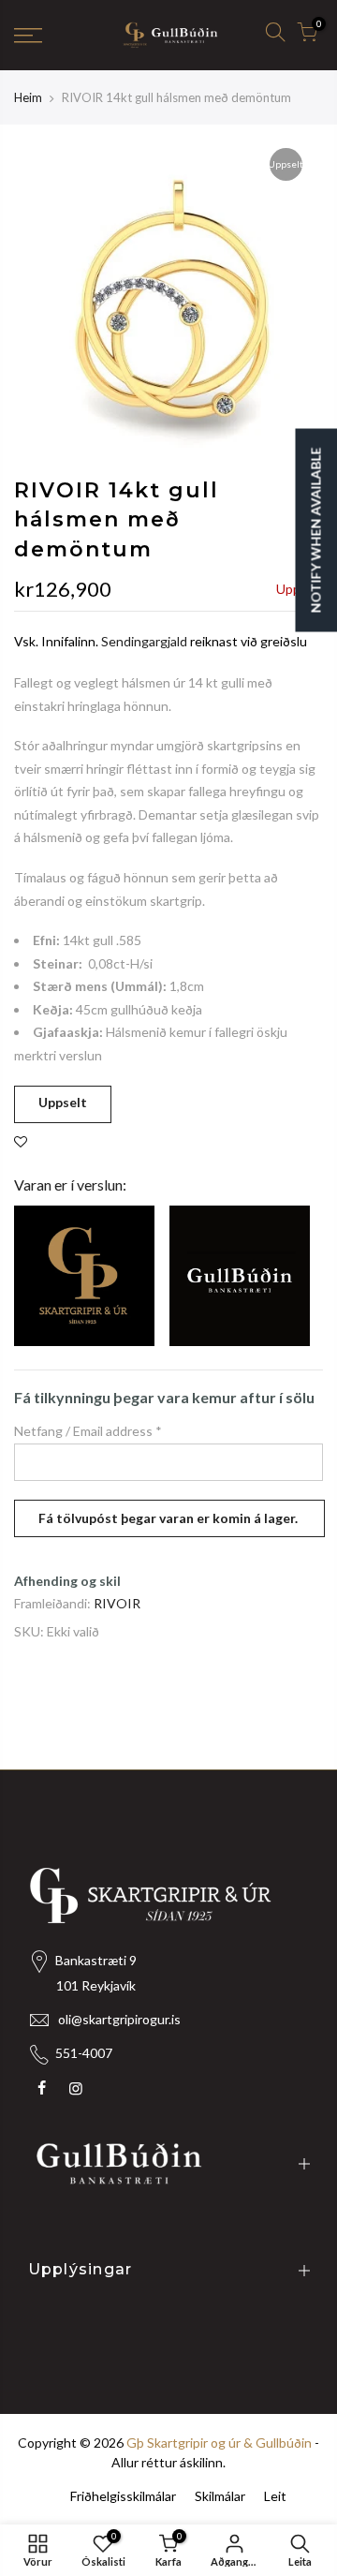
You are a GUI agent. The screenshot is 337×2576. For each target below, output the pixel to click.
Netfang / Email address (88, 1431)
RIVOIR (117, 1603)
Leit (275, 2496)
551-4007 (84, 2053)
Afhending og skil (67, 1581)
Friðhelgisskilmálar (123, 2496)
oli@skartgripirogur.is (119, 2019)
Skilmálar (220, 2496)
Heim (28, 97)
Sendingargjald (144, 641)
